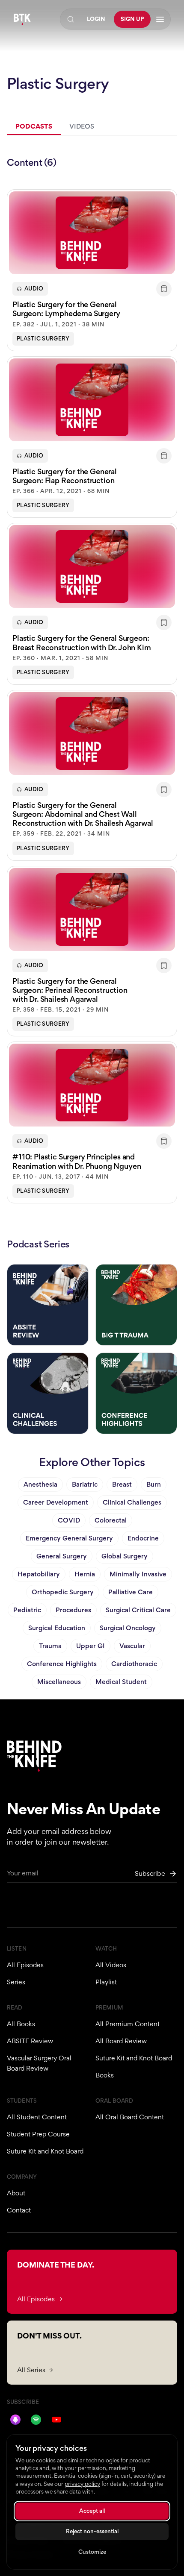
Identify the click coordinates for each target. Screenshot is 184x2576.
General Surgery (62, 1556)
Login (96, 19)
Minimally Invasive (138, 1574)
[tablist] (92, 127)
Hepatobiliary (39, 1574)
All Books (21, 2024)
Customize (92, 2552)
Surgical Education (57, 1628)
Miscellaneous (59, 1682)
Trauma (50, 1646)
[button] (92, 270)
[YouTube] (56, 2420)
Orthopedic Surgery (63, 1592)
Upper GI (91, 1646)
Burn (154, 1484)
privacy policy (82, 2484)
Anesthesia (40, 1484)
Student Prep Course (38, 2134)
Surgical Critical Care (138, 1610)
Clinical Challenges (132, 1502)
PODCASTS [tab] (34, 126)
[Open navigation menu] (160, 19)
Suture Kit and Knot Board (134, 2058)
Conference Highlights (62, 1664)
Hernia (85, 1574)
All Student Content (37, 2117)
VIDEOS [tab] (82, 126)
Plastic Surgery (43, 339)
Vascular (132, 1646)
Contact (19, 2210)
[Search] (71, 19)
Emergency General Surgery (69, 1538)
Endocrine (143, 1538)
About (16, 2193)
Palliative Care (131, 1592)
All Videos (111, 1965)
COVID (69, 1520)
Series (16, 1982)
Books (105, 2075)
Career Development (56, 1502)
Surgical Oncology (128, 1628)
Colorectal (111, 1520)
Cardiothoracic (134, 1664)
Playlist (106, 1982)
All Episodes (25, 1965)
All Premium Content (128, 2024)
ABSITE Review (30, 2041)
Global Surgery (125, 1556)
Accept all (92, 2511)
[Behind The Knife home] (22, 19)
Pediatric (27, 1610)
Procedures (73, 1610)
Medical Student (121, 1682)
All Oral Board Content (130, 2117)
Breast (122, 1484)
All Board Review (121, 2041)
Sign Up (132, 19)
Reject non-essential (92, 2531)
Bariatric (85, 1484)
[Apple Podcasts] (15, 2420)
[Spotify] (36, 2420)
